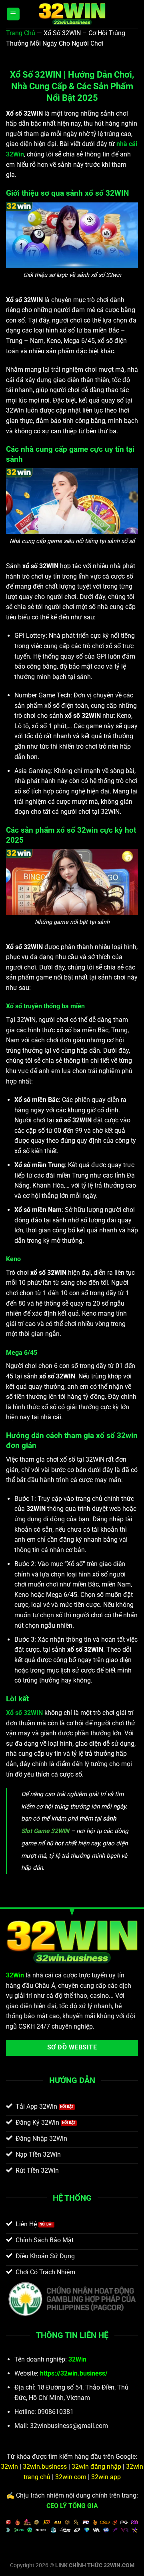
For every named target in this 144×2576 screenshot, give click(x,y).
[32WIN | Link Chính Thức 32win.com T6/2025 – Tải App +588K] (72, 14)
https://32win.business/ (74, 2373)
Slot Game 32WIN (45, 1831)
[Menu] (13, 14)
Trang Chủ (21, 33)
